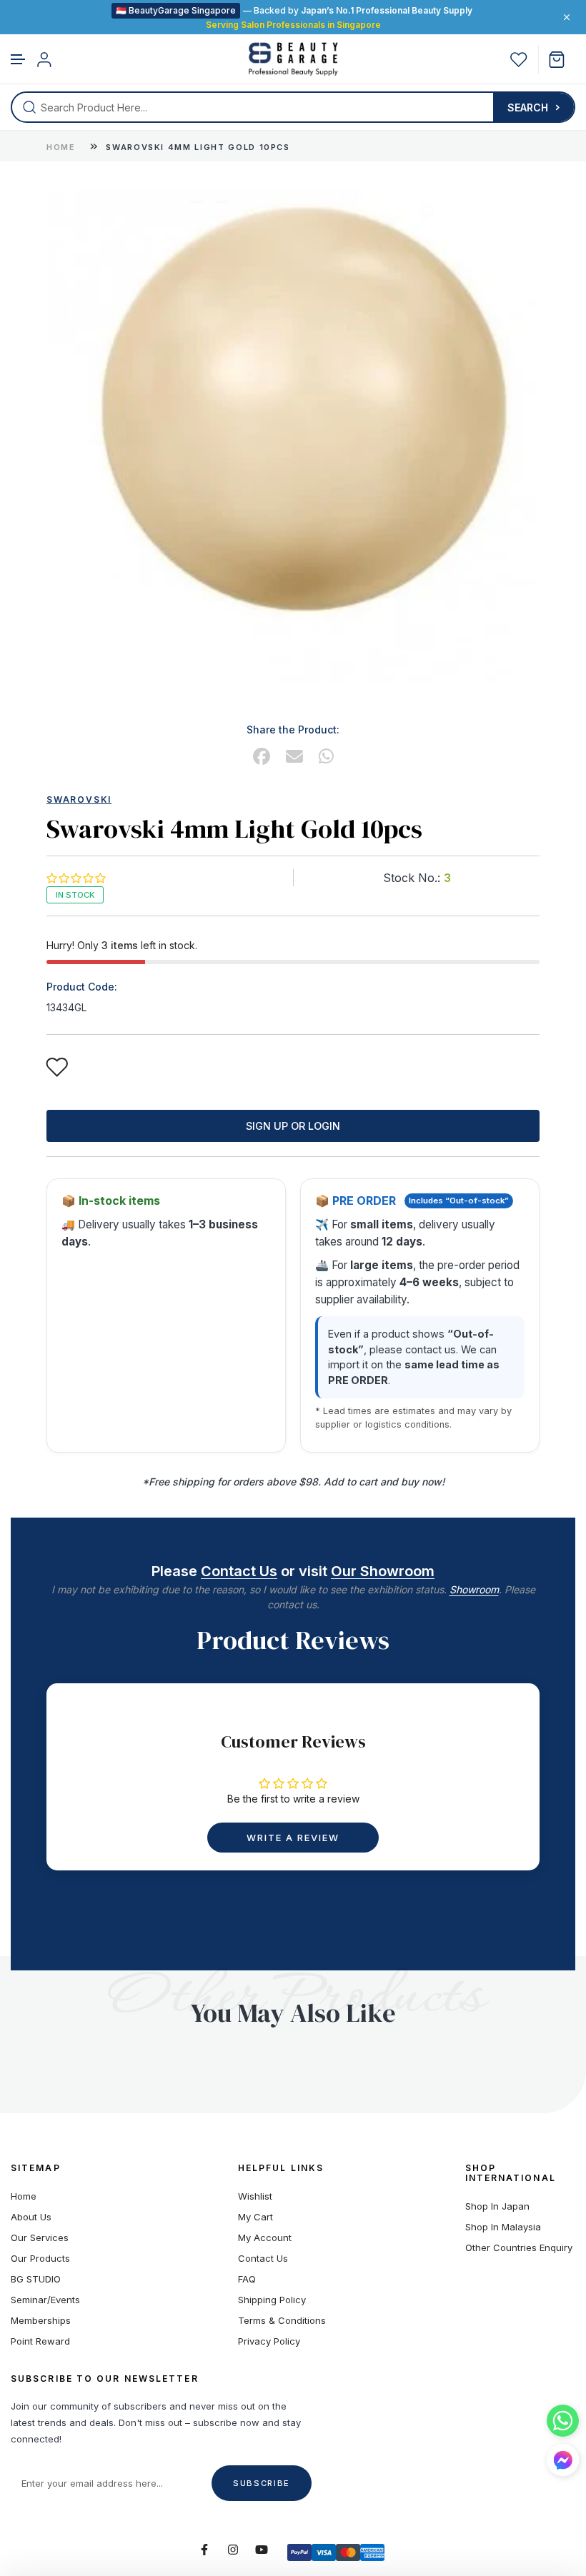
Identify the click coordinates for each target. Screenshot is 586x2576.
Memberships (41, 2321)
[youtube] (262, 2550)
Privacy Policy (269, 2341)
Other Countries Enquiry (519, 2248)
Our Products (40, 2259)
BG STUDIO (36, 2279)
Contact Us (239, 1571)
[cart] (562, 60)
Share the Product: (293, 730)
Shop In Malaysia (503, 2227)
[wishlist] (519, 60)
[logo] (293, 59)
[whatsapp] (326, 757)
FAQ (247, 2279)
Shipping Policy (272, 2300)
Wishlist (255, 2196)
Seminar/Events (45, 2300)
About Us (31, 2217)
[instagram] (233, 2550)
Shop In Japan (497, 2206)
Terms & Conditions (282, 2321)
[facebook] (262, 757)
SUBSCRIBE (262, 2483)
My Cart (255, 2217)
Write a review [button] (293, 1838)
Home (61, 147)
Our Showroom (383, 1571)
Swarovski (79, 800)
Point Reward (40, 2341)
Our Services (40, 2238)
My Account (265, 2238)
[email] (294, 757)
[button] (19, 60)
